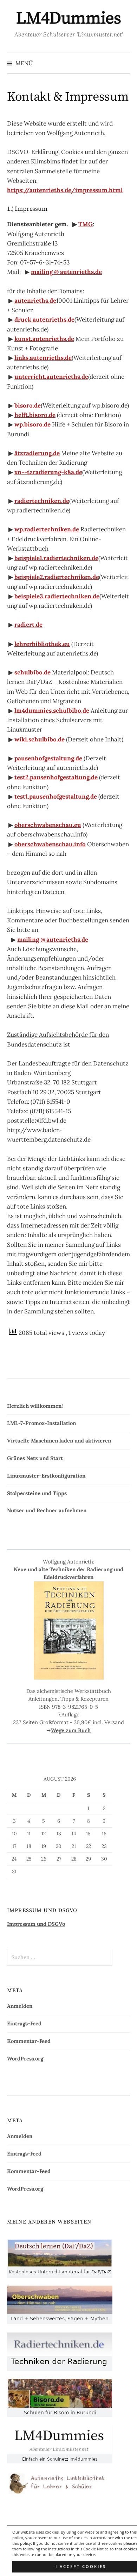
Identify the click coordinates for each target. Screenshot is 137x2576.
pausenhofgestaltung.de (48, 758)
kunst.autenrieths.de (44, 339)
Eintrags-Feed (24, 2023)
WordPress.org (25, 2059)
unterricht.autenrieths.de (51, 377)
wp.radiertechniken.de (47, 529)
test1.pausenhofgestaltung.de (56, 796)
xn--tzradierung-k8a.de (48, 472)
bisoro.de (28, 405)
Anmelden (20, 2006)
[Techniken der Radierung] (60, 2351)
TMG (86, 224)
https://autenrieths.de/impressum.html (65, 190)
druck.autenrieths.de (44, 320)
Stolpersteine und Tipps (37, 1493)
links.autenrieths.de (43, 358)
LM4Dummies (68, 19)
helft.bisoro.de (35, 415)
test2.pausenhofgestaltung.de (56, 777)
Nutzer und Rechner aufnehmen (47, 1510)
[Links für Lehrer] (60, 2482)
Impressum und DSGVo (36, 1924)
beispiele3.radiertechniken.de (57, 596)
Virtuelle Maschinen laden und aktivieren (59, 1441)
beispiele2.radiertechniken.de (57, 577)
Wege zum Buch (71, 1730)
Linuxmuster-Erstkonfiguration (46, 1476)
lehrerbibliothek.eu (42, 644)
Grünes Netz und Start (35, 1458)
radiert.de (28, 625)
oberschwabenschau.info (50, 844)
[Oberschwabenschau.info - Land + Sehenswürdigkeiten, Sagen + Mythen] (60, 2304)
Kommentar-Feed (29, 2041)
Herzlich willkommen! (35, 1406)
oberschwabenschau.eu (48, 825)
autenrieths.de (35, 301)
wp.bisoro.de (32, 424)
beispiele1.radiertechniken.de (56, 558)
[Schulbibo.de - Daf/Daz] (60, 2258)
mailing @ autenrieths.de (66, 272)
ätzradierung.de (37, 453)
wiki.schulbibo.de (40, 739)
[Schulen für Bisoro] (60, 2397)
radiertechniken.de (42, 501)
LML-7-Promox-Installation (41, 1423)
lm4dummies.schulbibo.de (52, 711)
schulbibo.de (32, 672)
